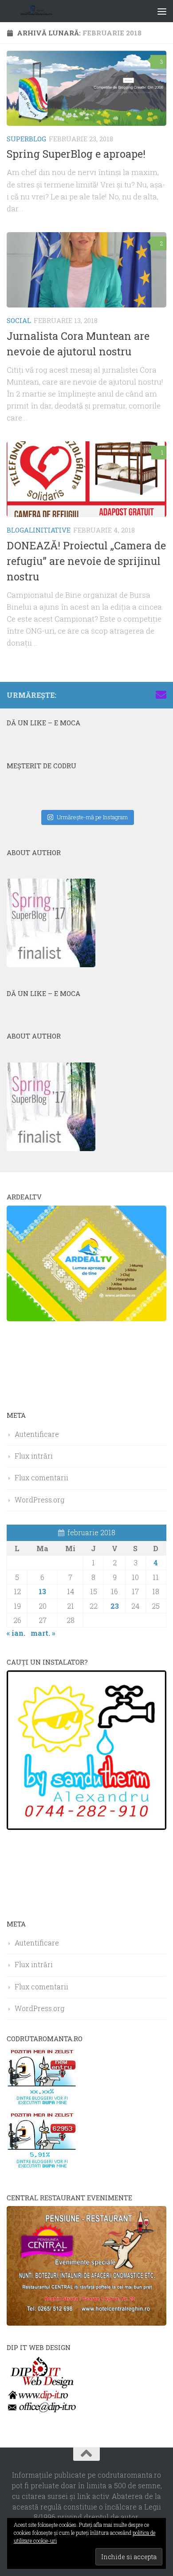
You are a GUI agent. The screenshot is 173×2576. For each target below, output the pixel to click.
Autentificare (37, 1434)
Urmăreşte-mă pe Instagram (92, 817)
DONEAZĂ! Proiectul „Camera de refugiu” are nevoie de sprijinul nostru (86, 561)
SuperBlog (26, 139)
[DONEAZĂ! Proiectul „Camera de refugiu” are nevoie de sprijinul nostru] (86, 479)
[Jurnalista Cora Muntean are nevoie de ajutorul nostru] (86, 270)
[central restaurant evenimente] (86, 2323)
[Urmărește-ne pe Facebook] (104, 695)
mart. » (43, 1633)
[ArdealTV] (86, 1318)
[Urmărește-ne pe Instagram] (118, 695)
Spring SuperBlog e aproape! (76, 154)
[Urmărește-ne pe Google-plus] (147, 695)
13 (42, 1591)
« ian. (16, 1633)
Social (19, 320)
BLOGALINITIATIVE (39, 530)
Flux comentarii (41, 1477)
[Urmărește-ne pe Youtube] (133, 695)
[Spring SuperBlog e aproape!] (86, 88)
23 (115, 1606)
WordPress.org (39, 1500)
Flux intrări (34, 1456)
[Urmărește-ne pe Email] (161, 695)
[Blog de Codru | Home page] (48, 11)
